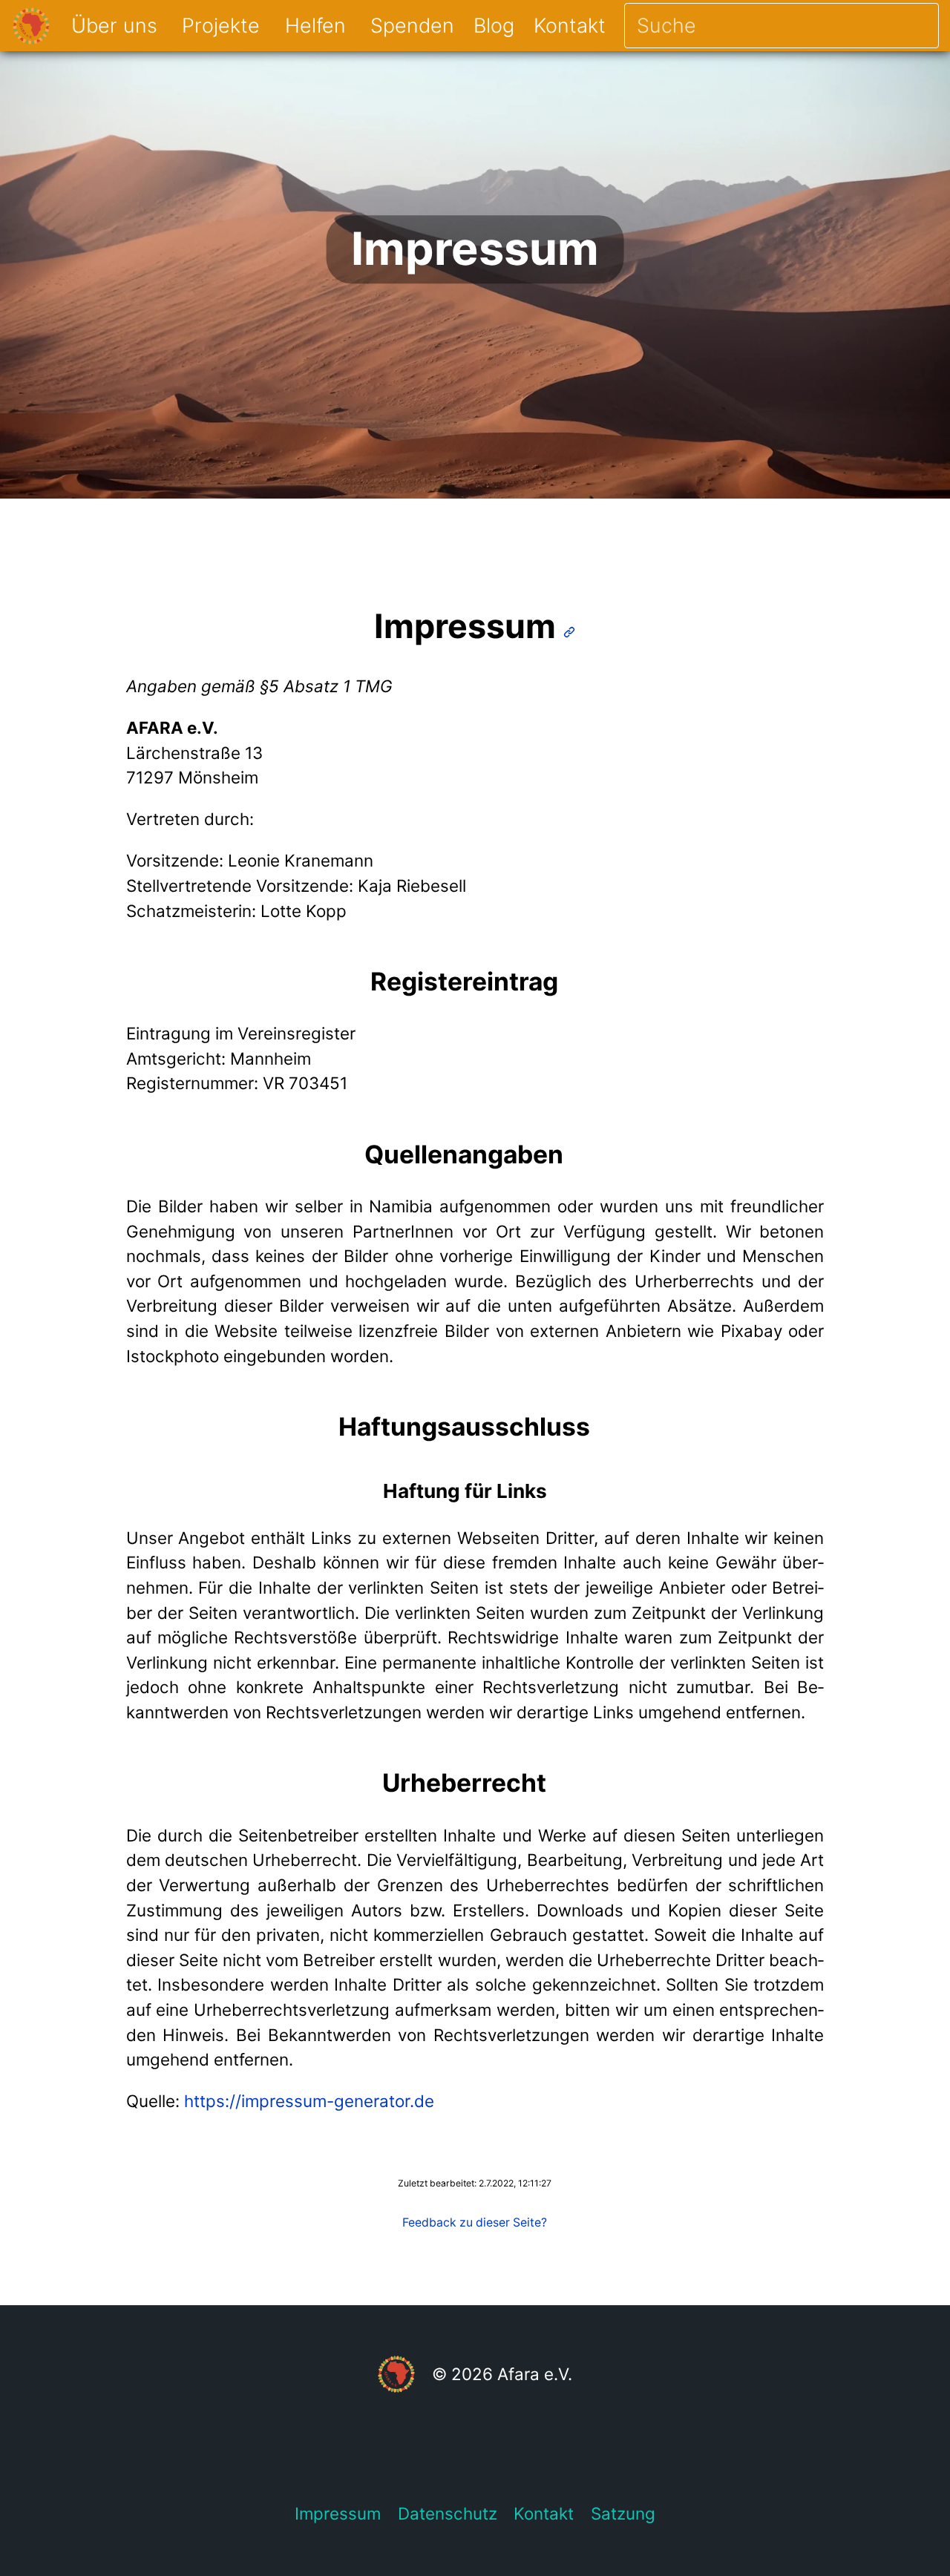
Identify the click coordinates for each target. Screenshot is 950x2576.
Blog (494, 25)
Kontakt (570, 25)
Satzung (623, 2513)
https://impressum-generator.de (309, 2101)
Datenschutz (448, 2513)
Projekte (221, 25)
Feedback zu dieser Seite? (475, 2222)
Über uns (114, 25)
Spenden (412, 25)
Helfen (315, 25)
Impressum (338, 2513)
